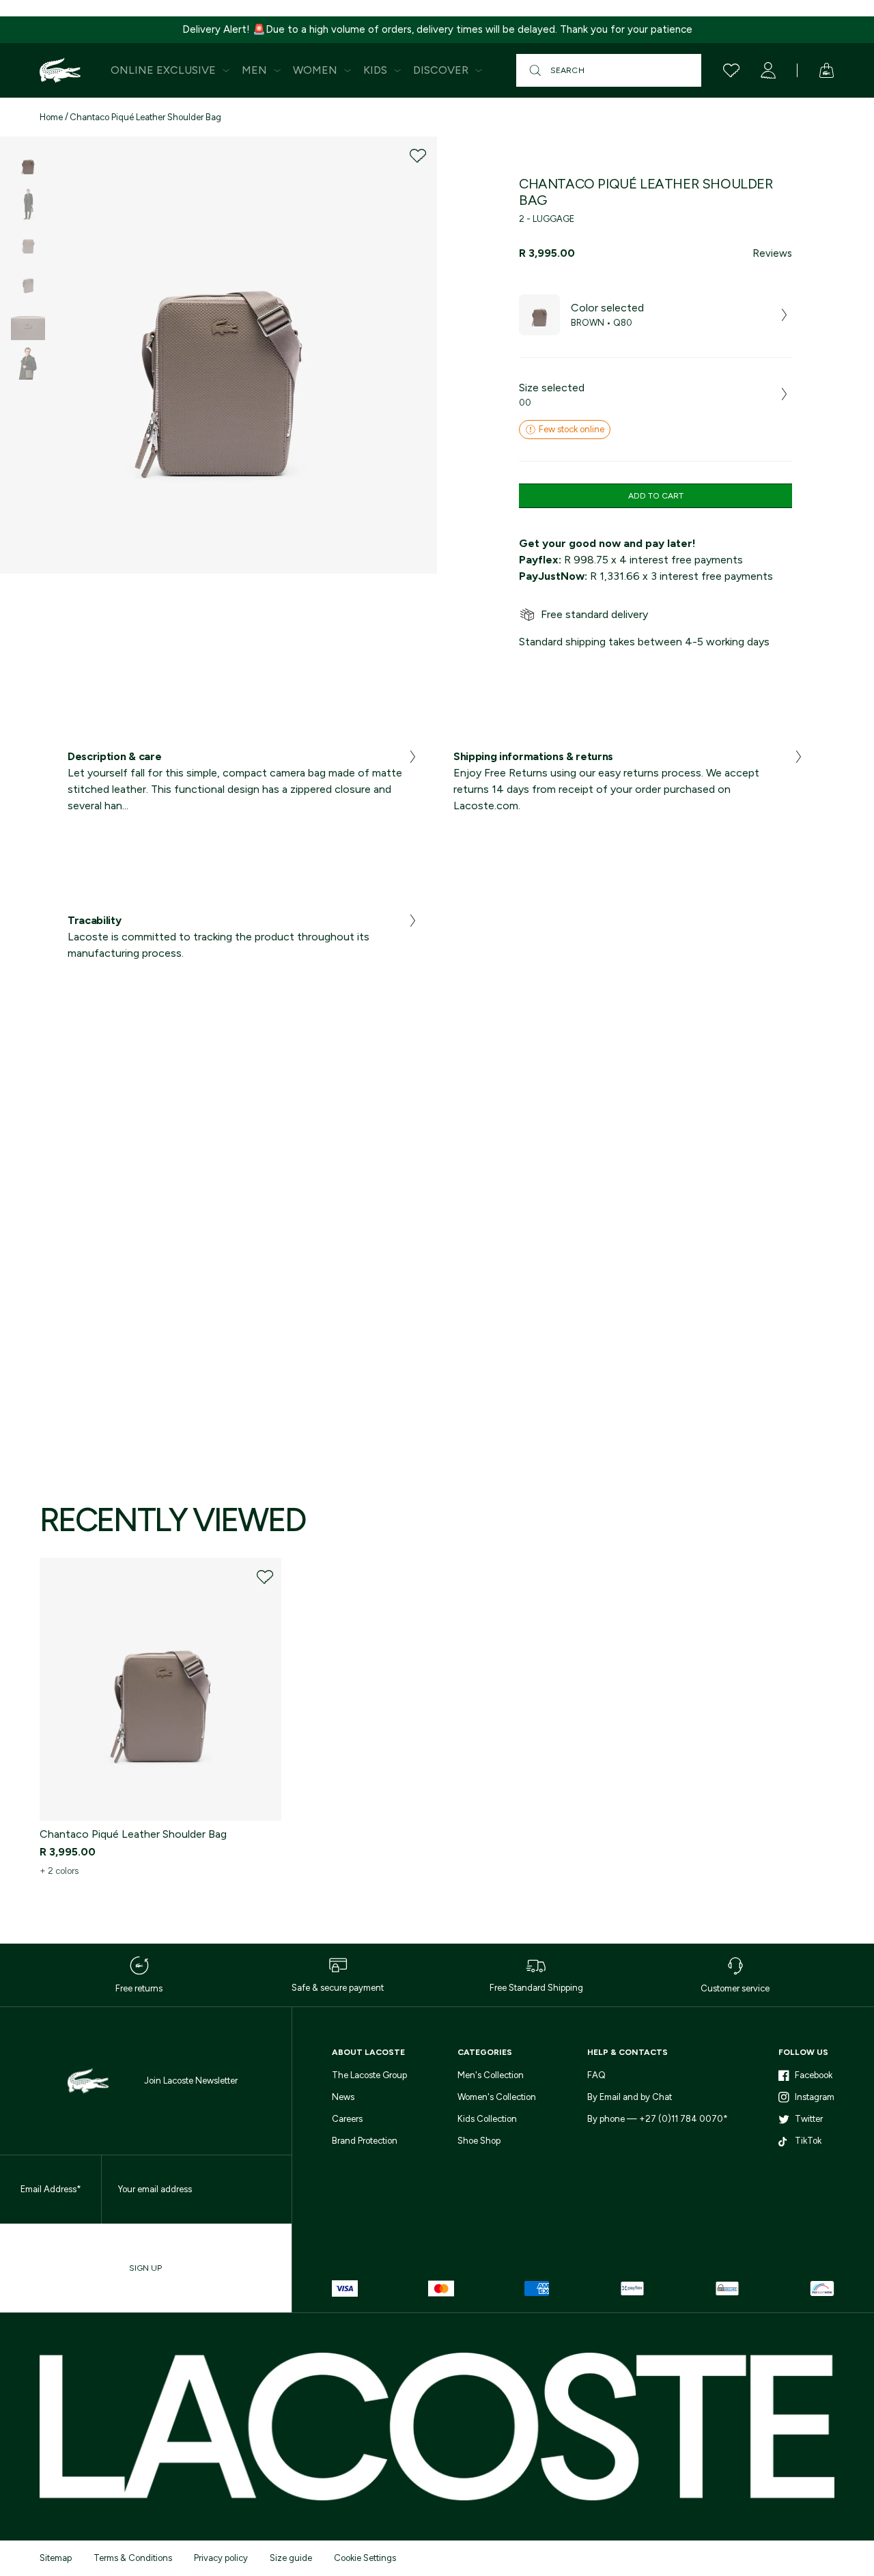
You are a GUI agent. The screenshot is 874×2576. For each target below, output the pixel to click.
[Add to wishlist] (418, 156)
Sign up (145, 2268)
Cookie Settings (365, 2558)
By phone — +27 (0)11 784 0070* (658, 2119)
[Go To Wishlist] (731, 70)
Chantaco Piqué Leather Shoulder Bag (145, 117)
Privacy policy (221, 2558)
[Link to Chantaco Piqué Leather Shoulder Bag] (160, 1689)
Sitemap (56, 2558)
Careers (347, 2119)
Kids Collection (487, 2119)
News (343, 2097)
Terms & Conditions (133, 2558)
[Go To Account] (768, 70)
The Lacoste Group (369, 2075)
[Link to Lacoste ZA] (60, 70)
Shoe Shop (479, 2141)
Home (51, 117)
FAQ (596, 2075)
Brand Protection (365, 2141)
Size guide (291, 2558)
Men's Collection (491, 2075)
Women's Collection (497, 2097)
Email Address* (51, 2189)
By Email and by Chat (630, 2097)
